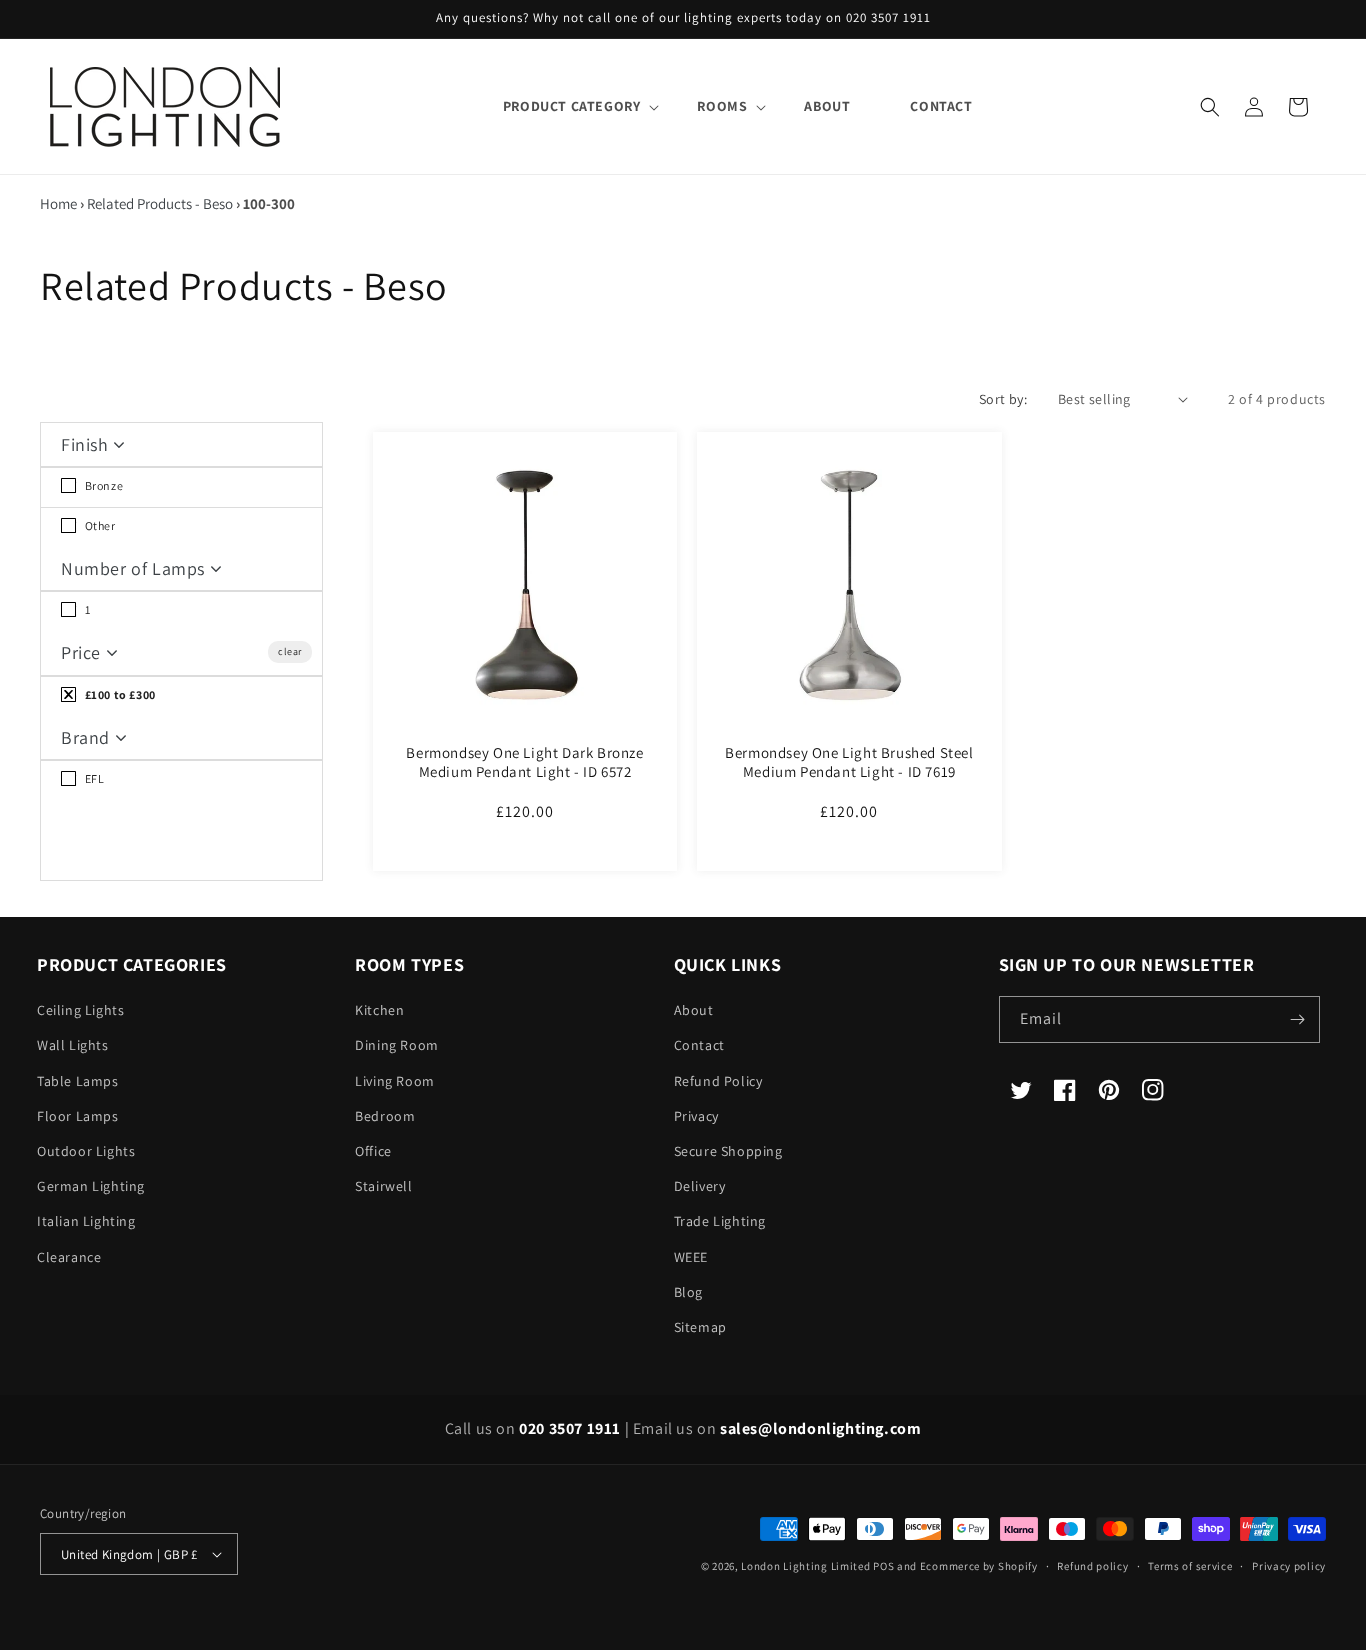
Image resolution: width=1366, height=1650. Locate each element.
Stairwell (383, 1186)
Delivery (700, 1186)
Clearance (69, 1257)
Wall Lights (73, 1045)
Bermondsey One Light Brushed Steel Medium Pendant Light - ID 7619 (849, 762)
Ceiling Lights (80, 1010)
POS (883, 1566)
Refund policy (1092, 1566)
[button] (570, 106)
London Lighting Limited (805, 1566)
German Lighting (91, 1186)
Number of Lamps (135, 568)
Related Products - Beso (160, 203)
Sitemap (700, 1327)
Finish (87, 444)
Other (99, 525)
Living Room (395, 1081)
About (694, 1010)
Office (373, 1151)
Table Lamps (78, 1081)
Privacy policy (1289, 1566)
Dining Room (397, 1045)
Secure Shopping (728, 1151)
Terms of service (1190, 1566)
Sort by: (1003, 399)
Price (83, 652)
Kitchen (379, 1010)
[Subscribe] (1297, 1019)
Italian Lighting (86, 1221)
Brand (88, 737)
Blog (688, 1292)
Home (58, 203)
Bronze (102, 485)
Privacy (696, 1116)
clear (290, 651)
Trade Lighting (720, 1221)
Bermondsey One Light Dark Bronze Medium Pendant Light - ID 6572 (524, 762)
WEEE (691, 1257)
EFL (93, 778)
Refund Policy (718, 1081)
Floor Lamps (78, 1116)
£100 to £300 (119, 694)
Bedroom (385, 1116)
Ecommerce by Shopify (979, 1566)
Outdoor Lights (86, 1151)
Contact (699, 1045)
